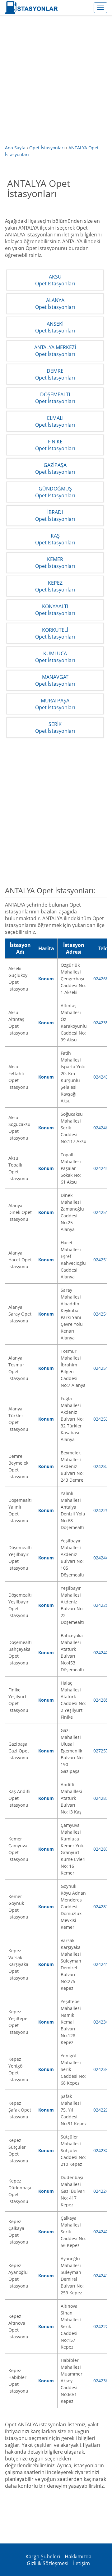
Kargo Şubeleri (43, 2556)
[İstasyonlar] (58, 8)
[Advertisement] (56, 84)
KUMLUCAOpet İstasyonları (55, 657)
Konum (46, 979)
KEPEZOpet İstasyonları (55, 586)
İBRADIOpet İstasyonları (55, 516)
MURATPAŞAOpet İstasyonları (55, 704)
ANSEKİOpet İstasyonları (55, 327)
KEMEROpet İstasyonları (55, 563)
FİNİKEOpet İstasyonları (55, 445)
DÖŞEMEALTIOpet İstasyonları (55, 398)
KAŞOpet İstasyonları (55, 539)
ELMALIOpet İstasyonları (55, 421)
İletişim (82, 2563)
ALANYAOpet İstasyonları (55, 304)
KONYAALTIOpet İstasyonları (55, 610)
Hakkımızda (78, 2556)
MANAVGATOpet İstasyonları (55, 680)
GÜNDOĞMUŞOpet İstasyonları (55, 492)
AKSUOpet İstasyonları (55, 280)
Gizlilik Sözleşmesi (48, 2563)
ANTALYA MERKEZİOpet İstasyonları (55, 351)
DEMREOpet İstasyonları (55, 374)
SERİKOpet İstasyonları (55, 728)
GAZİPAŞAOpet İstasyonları (55, 468)
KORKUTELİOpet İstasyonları (55, 633)
